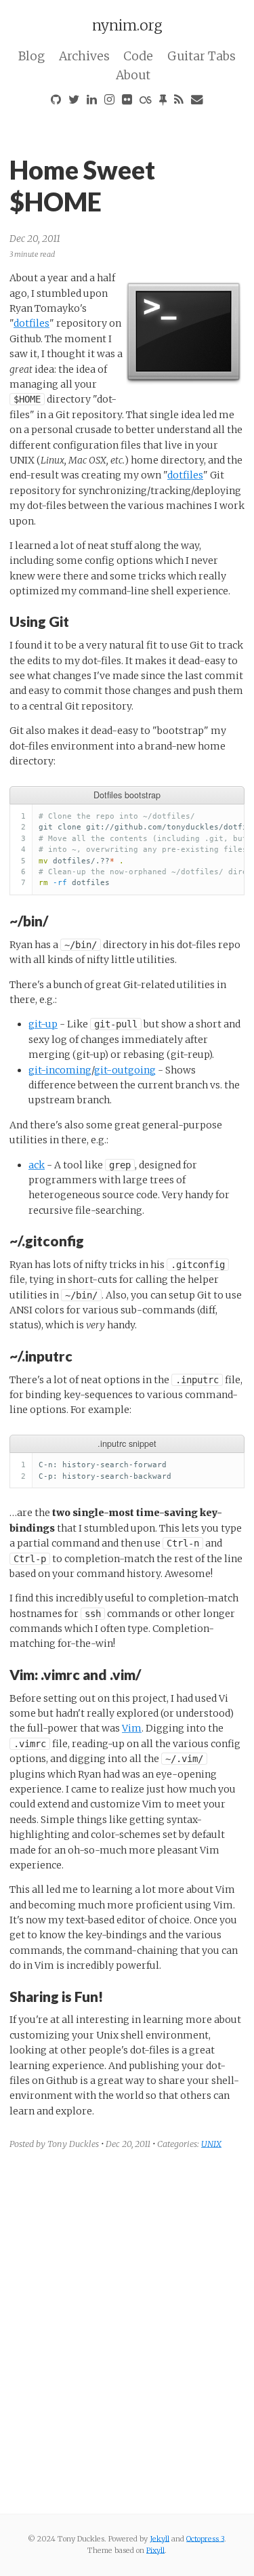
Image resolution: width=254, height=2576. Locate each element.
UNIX (211, 2144)
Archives (84, 56)
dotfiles (31, 323)
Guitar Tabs (202, 56)
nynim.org (127, 25)
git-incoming (60, 1070)
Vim (132, 1728)
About (133, 75)
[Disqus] (127, 2330)
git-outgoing (125, 1070)
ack (37, 1165)
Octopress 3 (205, 2539)
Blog (31, 56)
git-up (43, 1024)
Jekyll (160, 2539)
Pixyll (155, 2550)
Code (138, 56)
